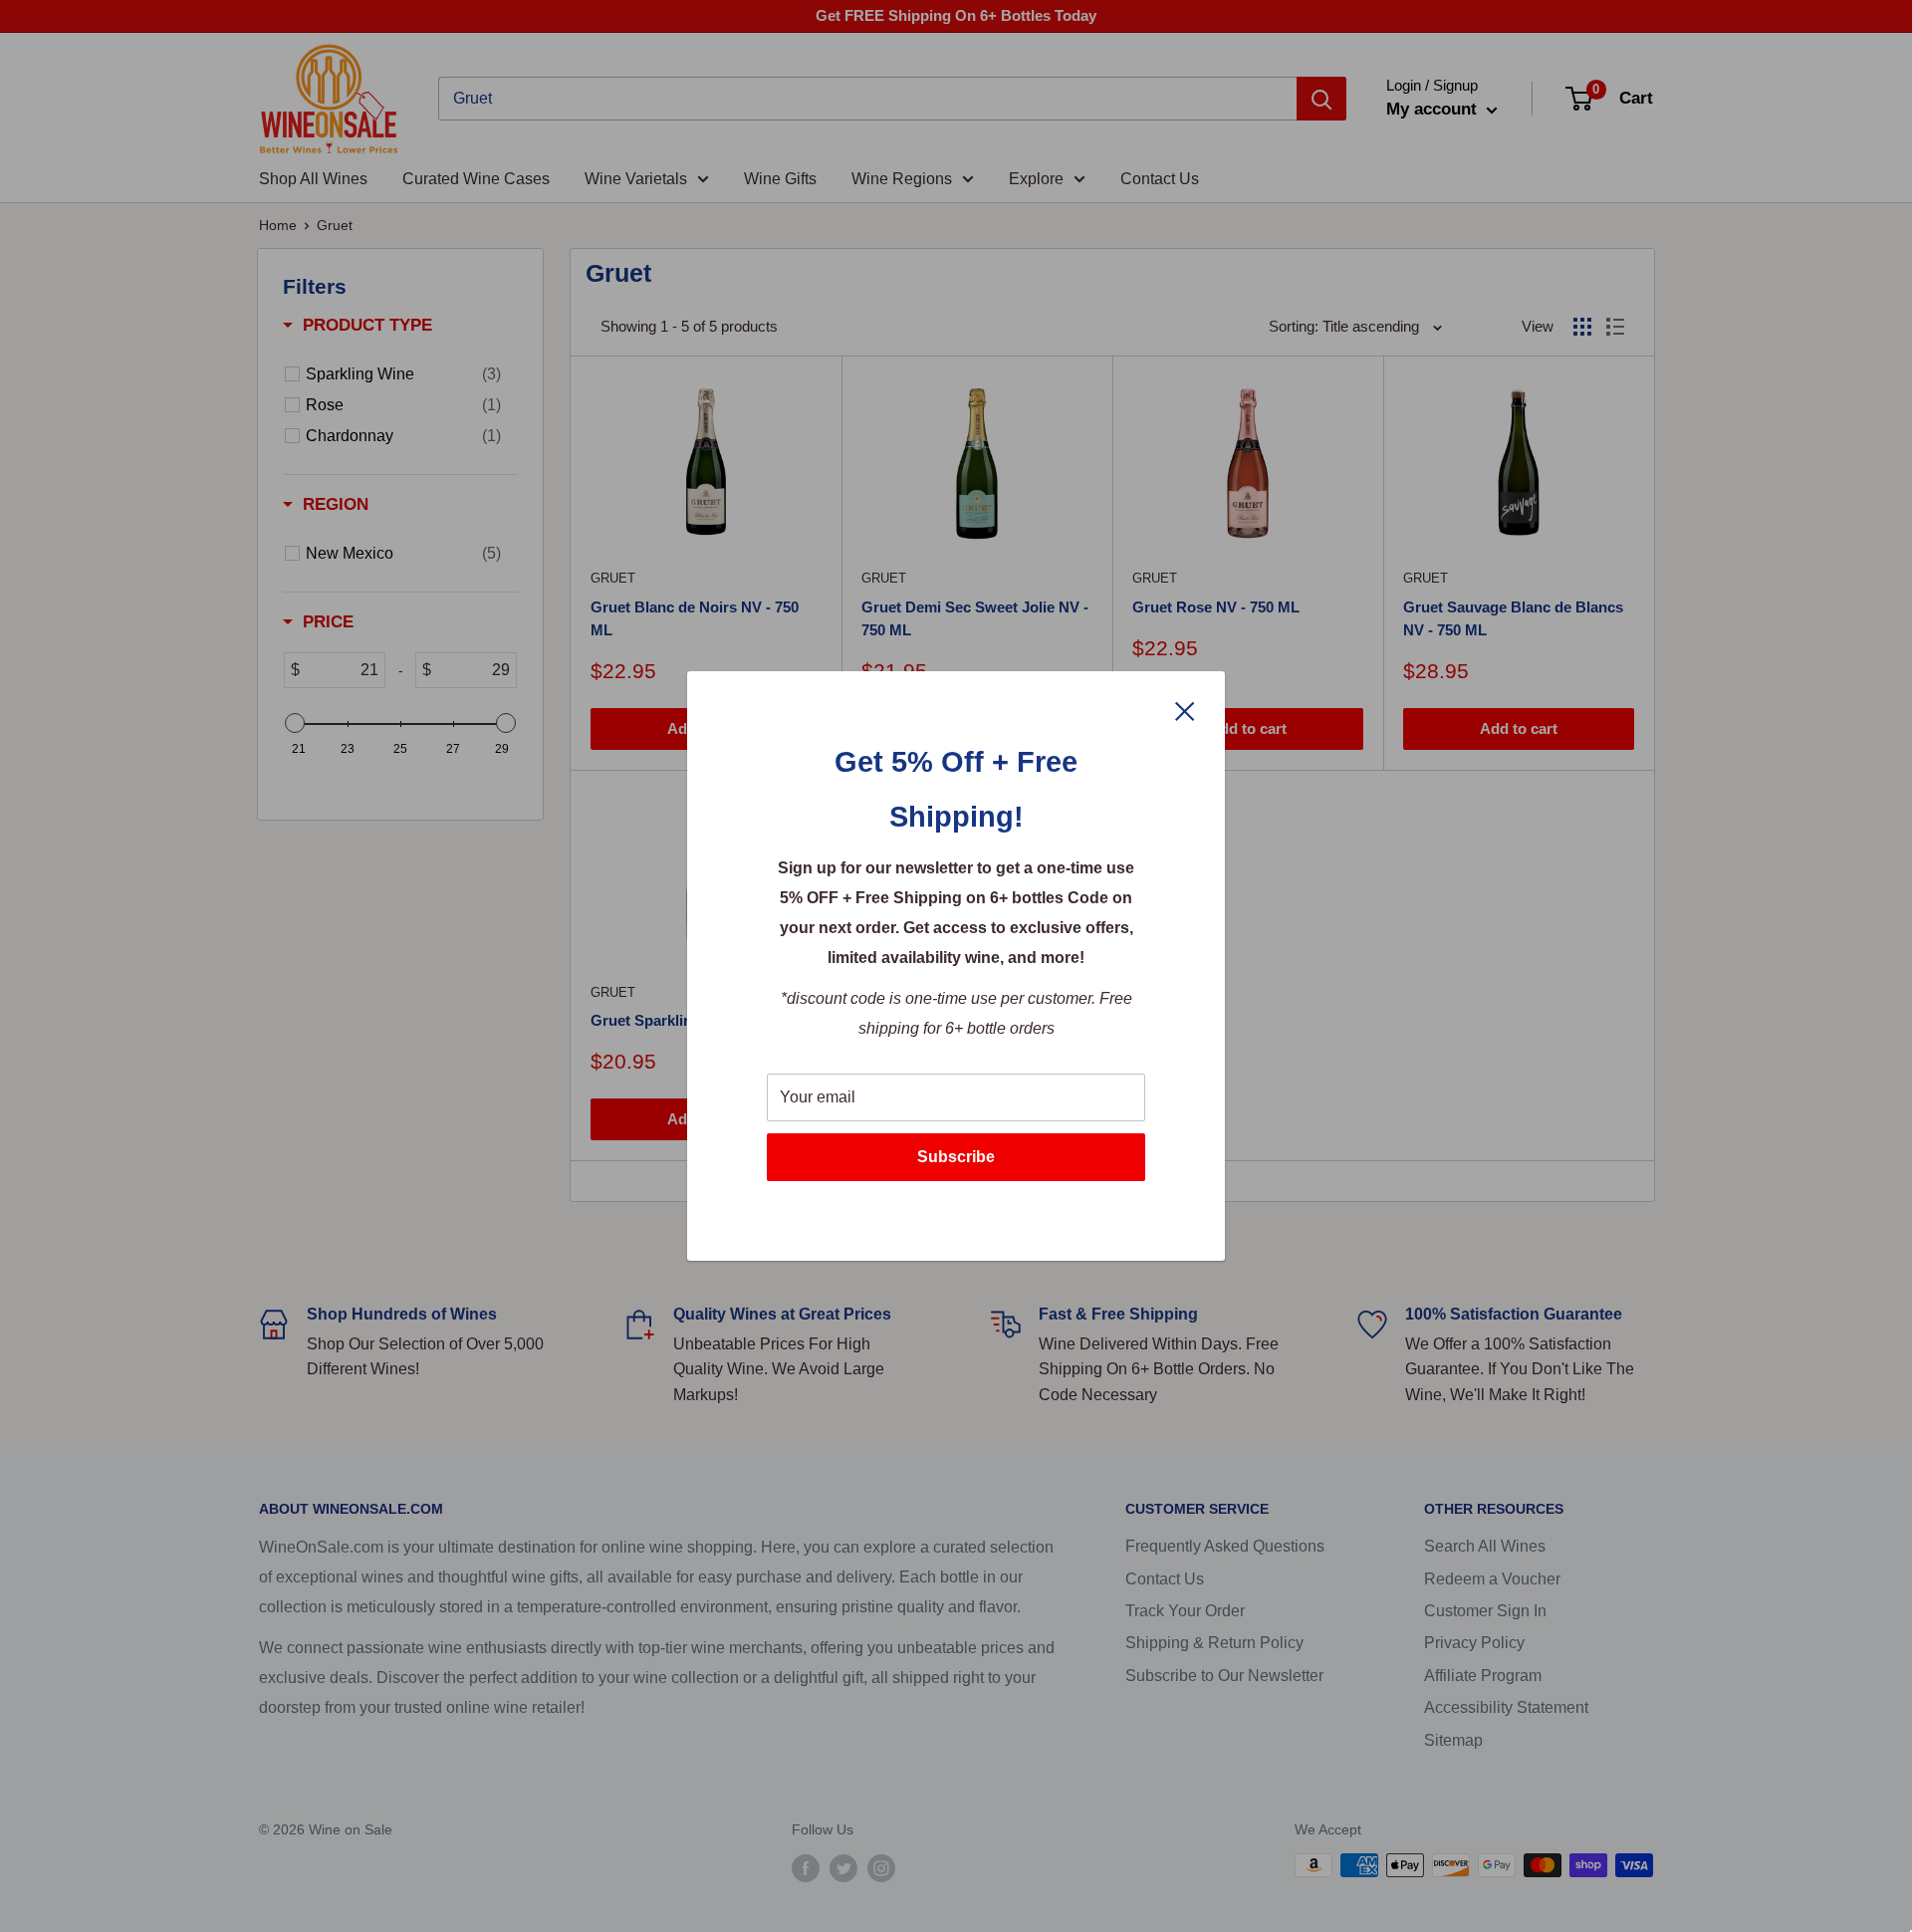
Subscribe (956, 1157)
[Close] (1185, 710)
